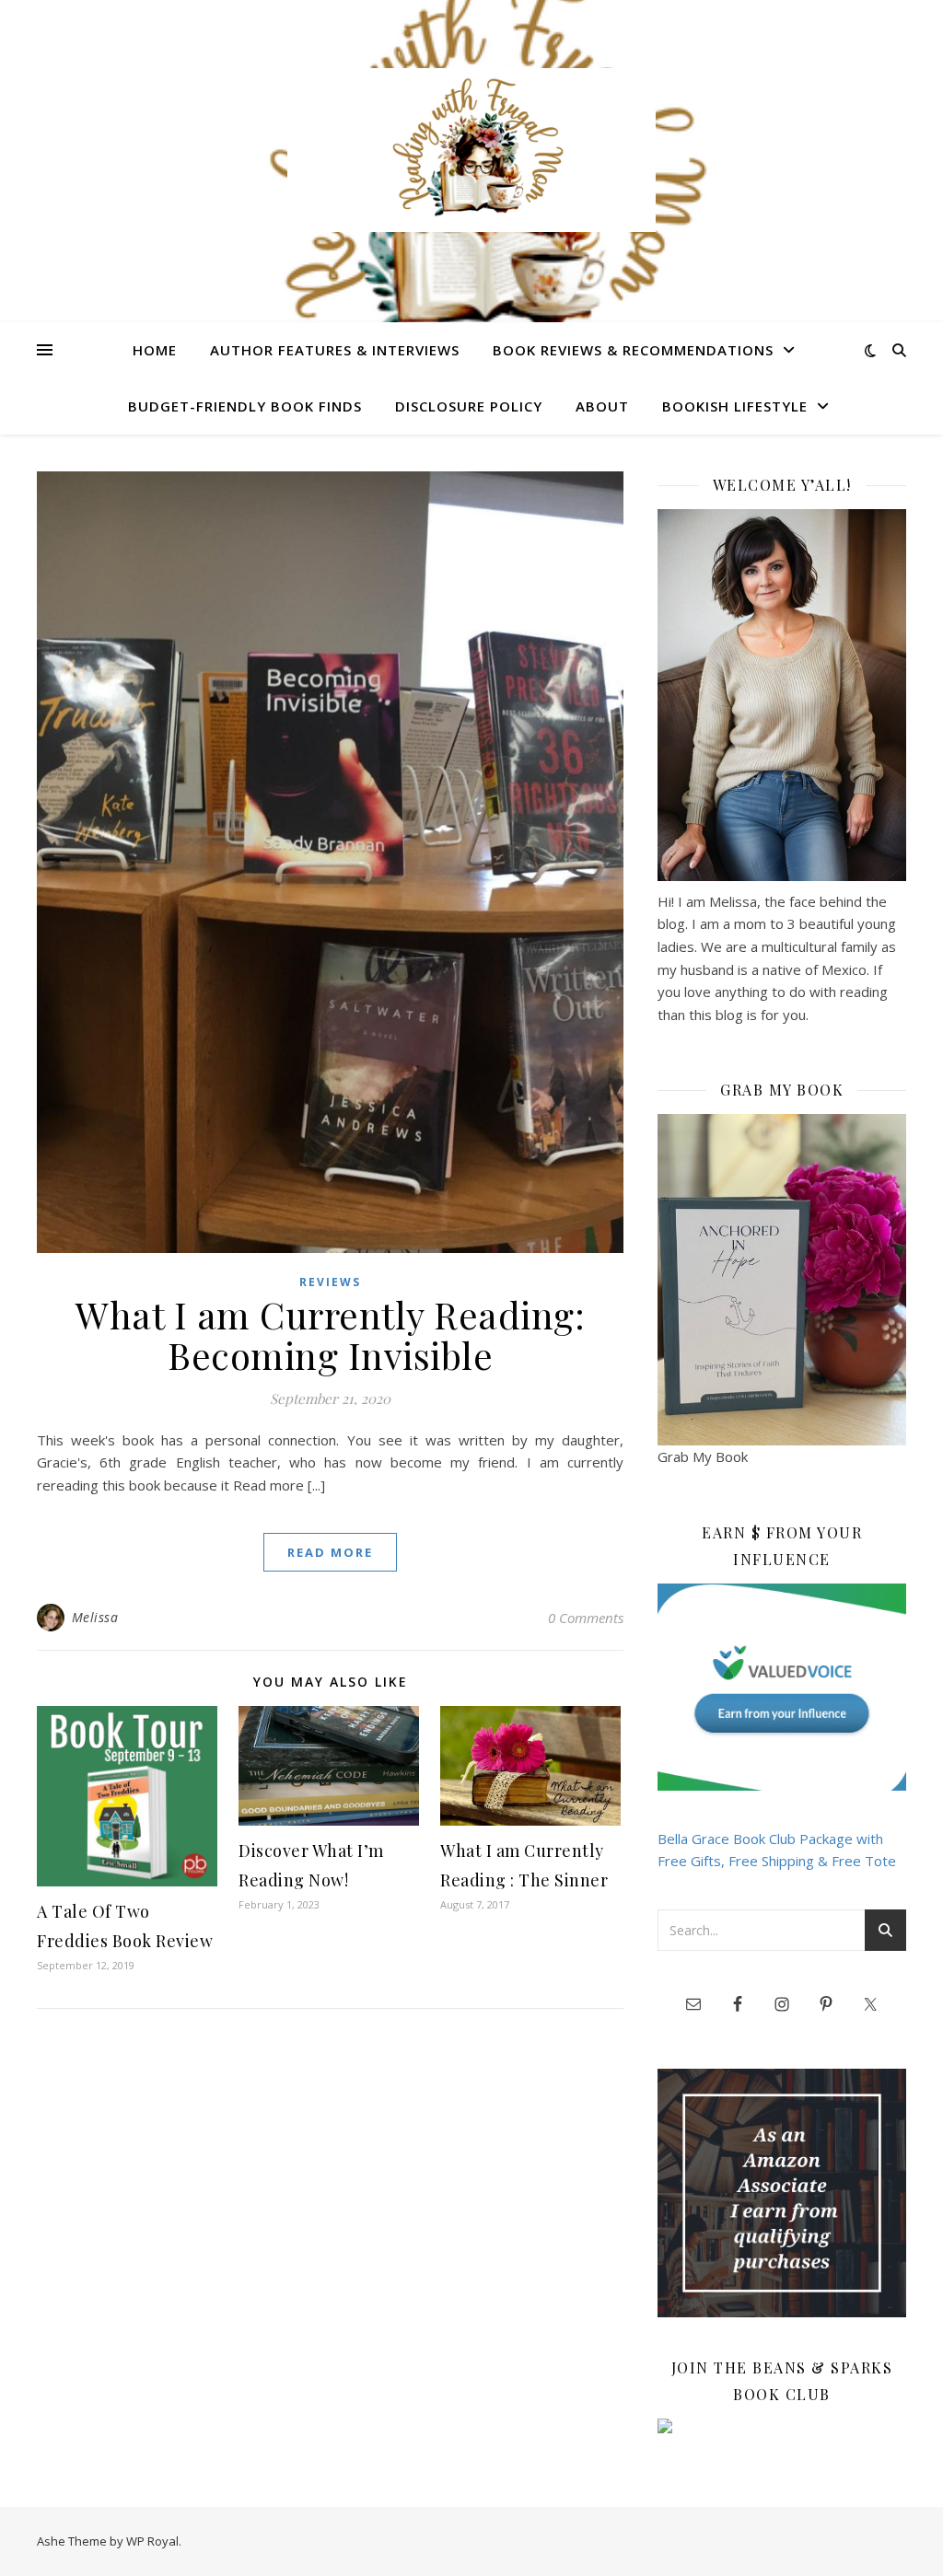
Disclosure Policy (469, 406)
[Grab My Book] (782, 1280)
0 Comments (586, 1618)
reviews (330, 1282)
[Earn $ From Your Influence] (782, 1687)
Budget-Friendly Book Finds (245, 406)
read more (330, 1552)
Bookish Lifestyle (735, 406)
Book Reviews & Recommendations (633, 350)
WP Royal (152, 2541)
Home (155, 350)
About (602, 406)
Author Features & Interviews (335, 350)
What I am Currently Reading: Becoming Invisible (330, 1334)
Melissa (95, 1617)
